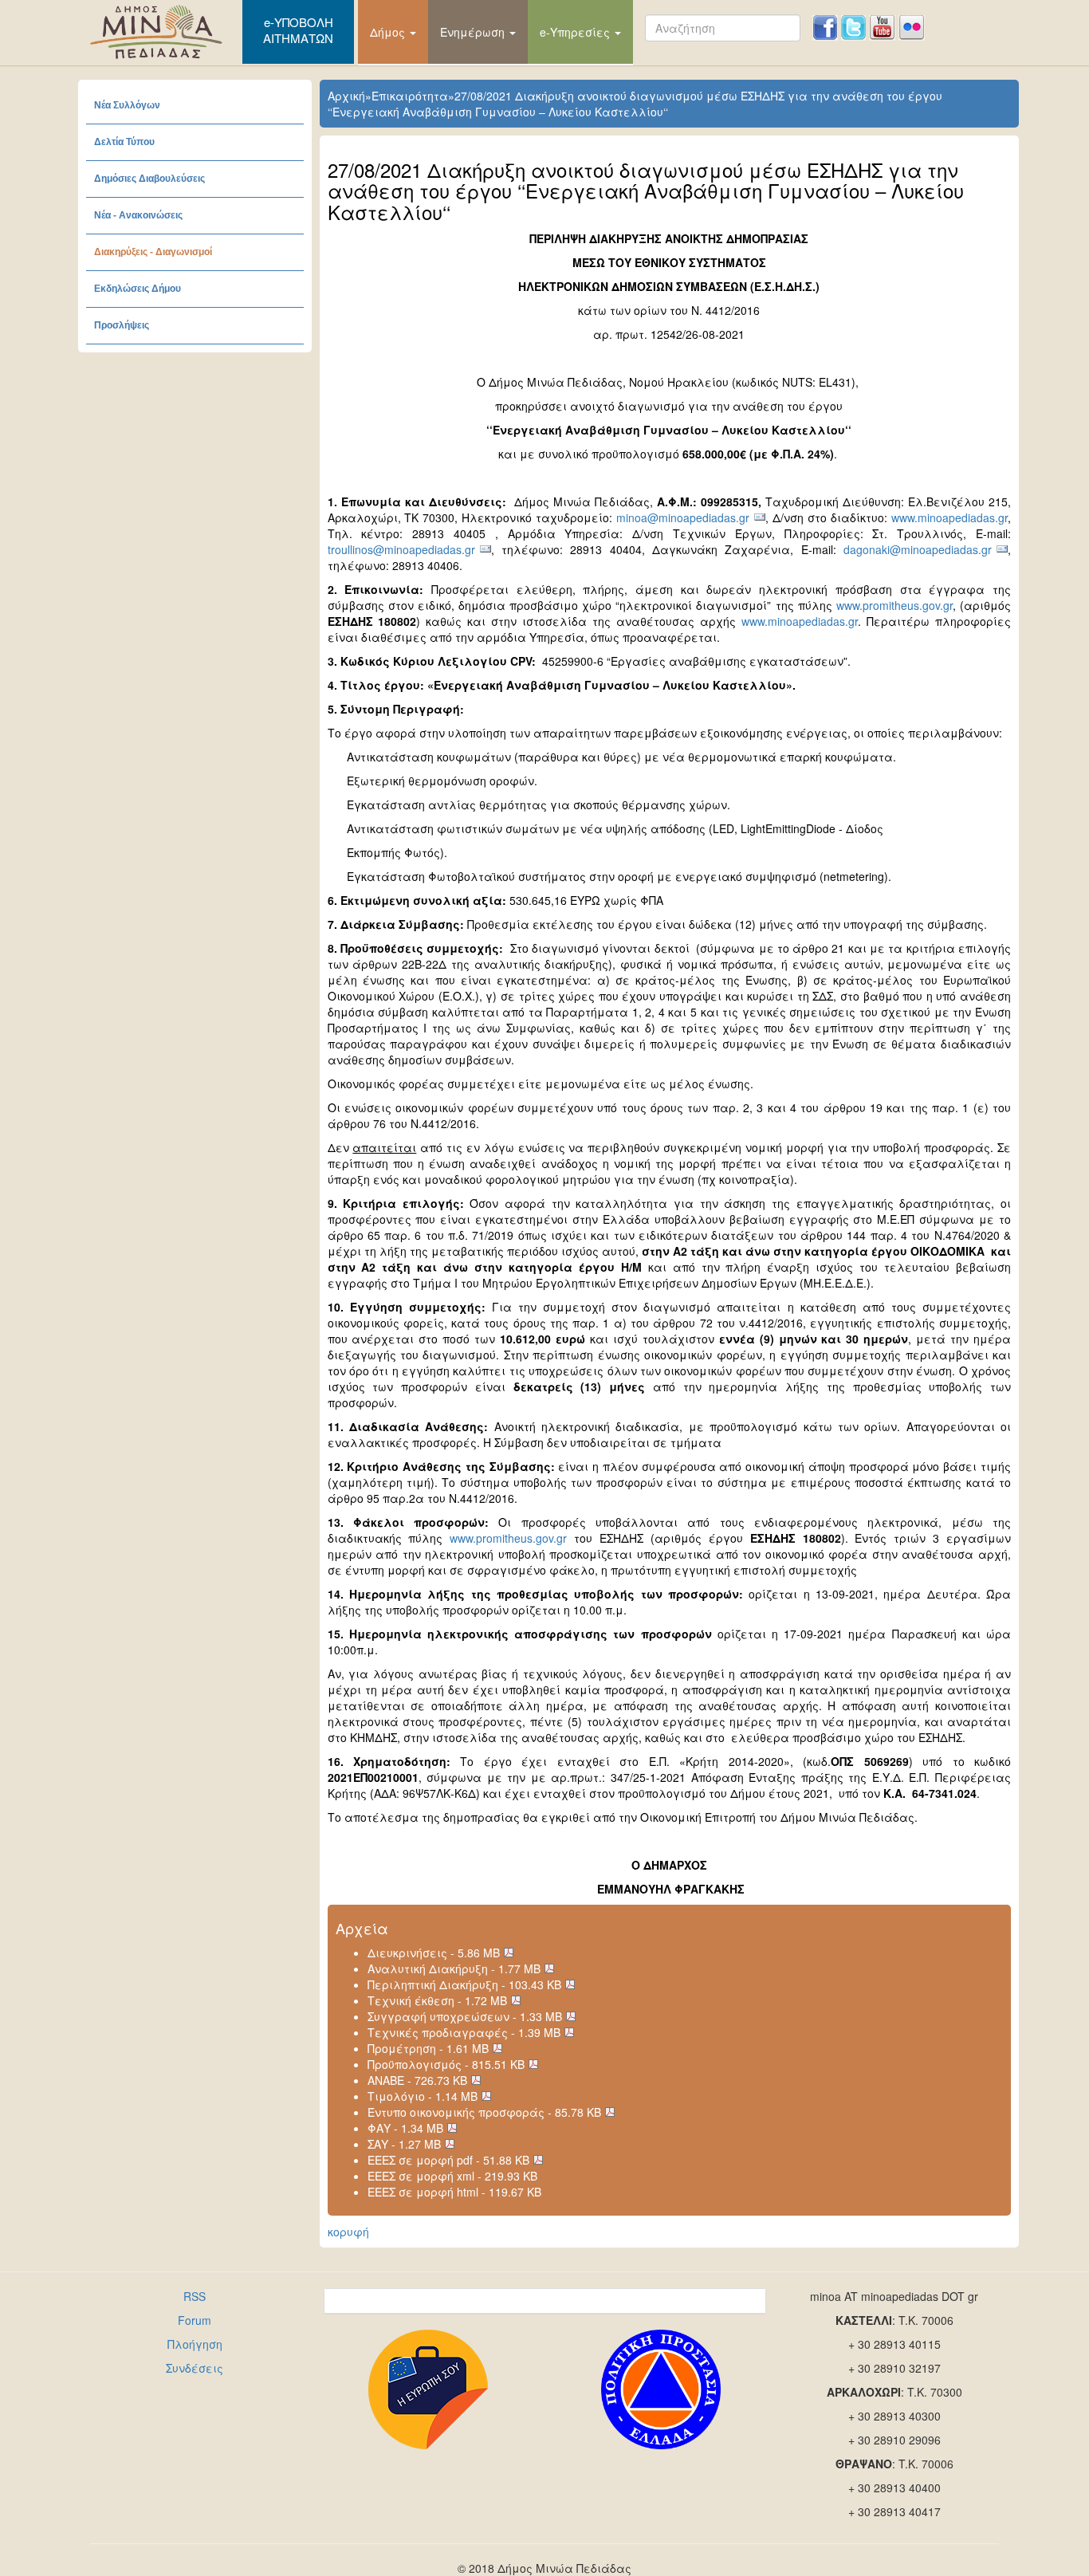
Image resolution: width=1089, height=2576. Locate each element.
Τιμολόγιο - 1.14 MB (423, 2096)
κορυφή (348, 2232)
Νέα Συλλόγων (127, 105)
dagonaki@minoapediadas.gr (918, 549)
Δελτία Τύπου (124, 142)
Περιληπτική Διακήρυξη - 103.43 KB (464, 1984)
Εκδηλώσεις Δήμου (138, 289)
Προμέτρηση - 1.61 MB (428, 2048)
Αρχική (346, 96)
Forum (195, 2320)
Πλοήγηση (195, 2344)
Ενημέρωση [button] (474, 32)
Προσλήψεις (122, 325)
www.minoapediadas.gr (949, 517)
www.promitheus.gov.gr (894, 605)
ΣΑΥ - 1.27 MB (404, 2144)
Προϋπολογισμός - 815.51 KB (446, 2064)
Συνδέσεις (195, 2368)
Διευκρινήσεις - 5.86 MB (434, 1953)
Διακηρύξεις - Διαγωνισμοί (153, 252)
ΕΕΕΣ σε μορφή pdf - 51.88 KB (448, 2160)
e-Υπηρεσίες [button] (576, 32)
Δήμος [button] (389, 32)
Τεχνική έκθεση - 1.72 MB (437, 2000)
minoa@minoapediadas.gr (683, 517)
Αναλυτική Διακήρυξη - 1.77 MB (454, 1968)
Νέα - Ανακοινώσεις (138, 215)
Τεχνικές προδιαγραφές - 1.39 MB (464, 2032)
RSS (195, 2296)
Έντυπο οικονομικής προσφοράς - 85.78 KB (484, 2112)
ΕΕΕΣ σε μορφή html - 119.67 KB (454, 2192)
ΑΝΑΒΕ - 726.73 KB (417, 2080)
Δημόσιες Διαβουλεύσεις (149, 179)
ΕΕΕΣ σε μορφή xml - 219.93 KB (452, 2176)
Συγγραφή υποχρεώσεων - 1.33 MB (465, 2016)
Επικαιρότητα (410, 96)
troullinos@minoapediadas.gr (401, 549)
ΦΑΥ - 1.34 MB (405, 2128)
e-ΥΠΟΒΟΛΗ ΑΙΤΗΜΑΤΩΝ (298, 30)
